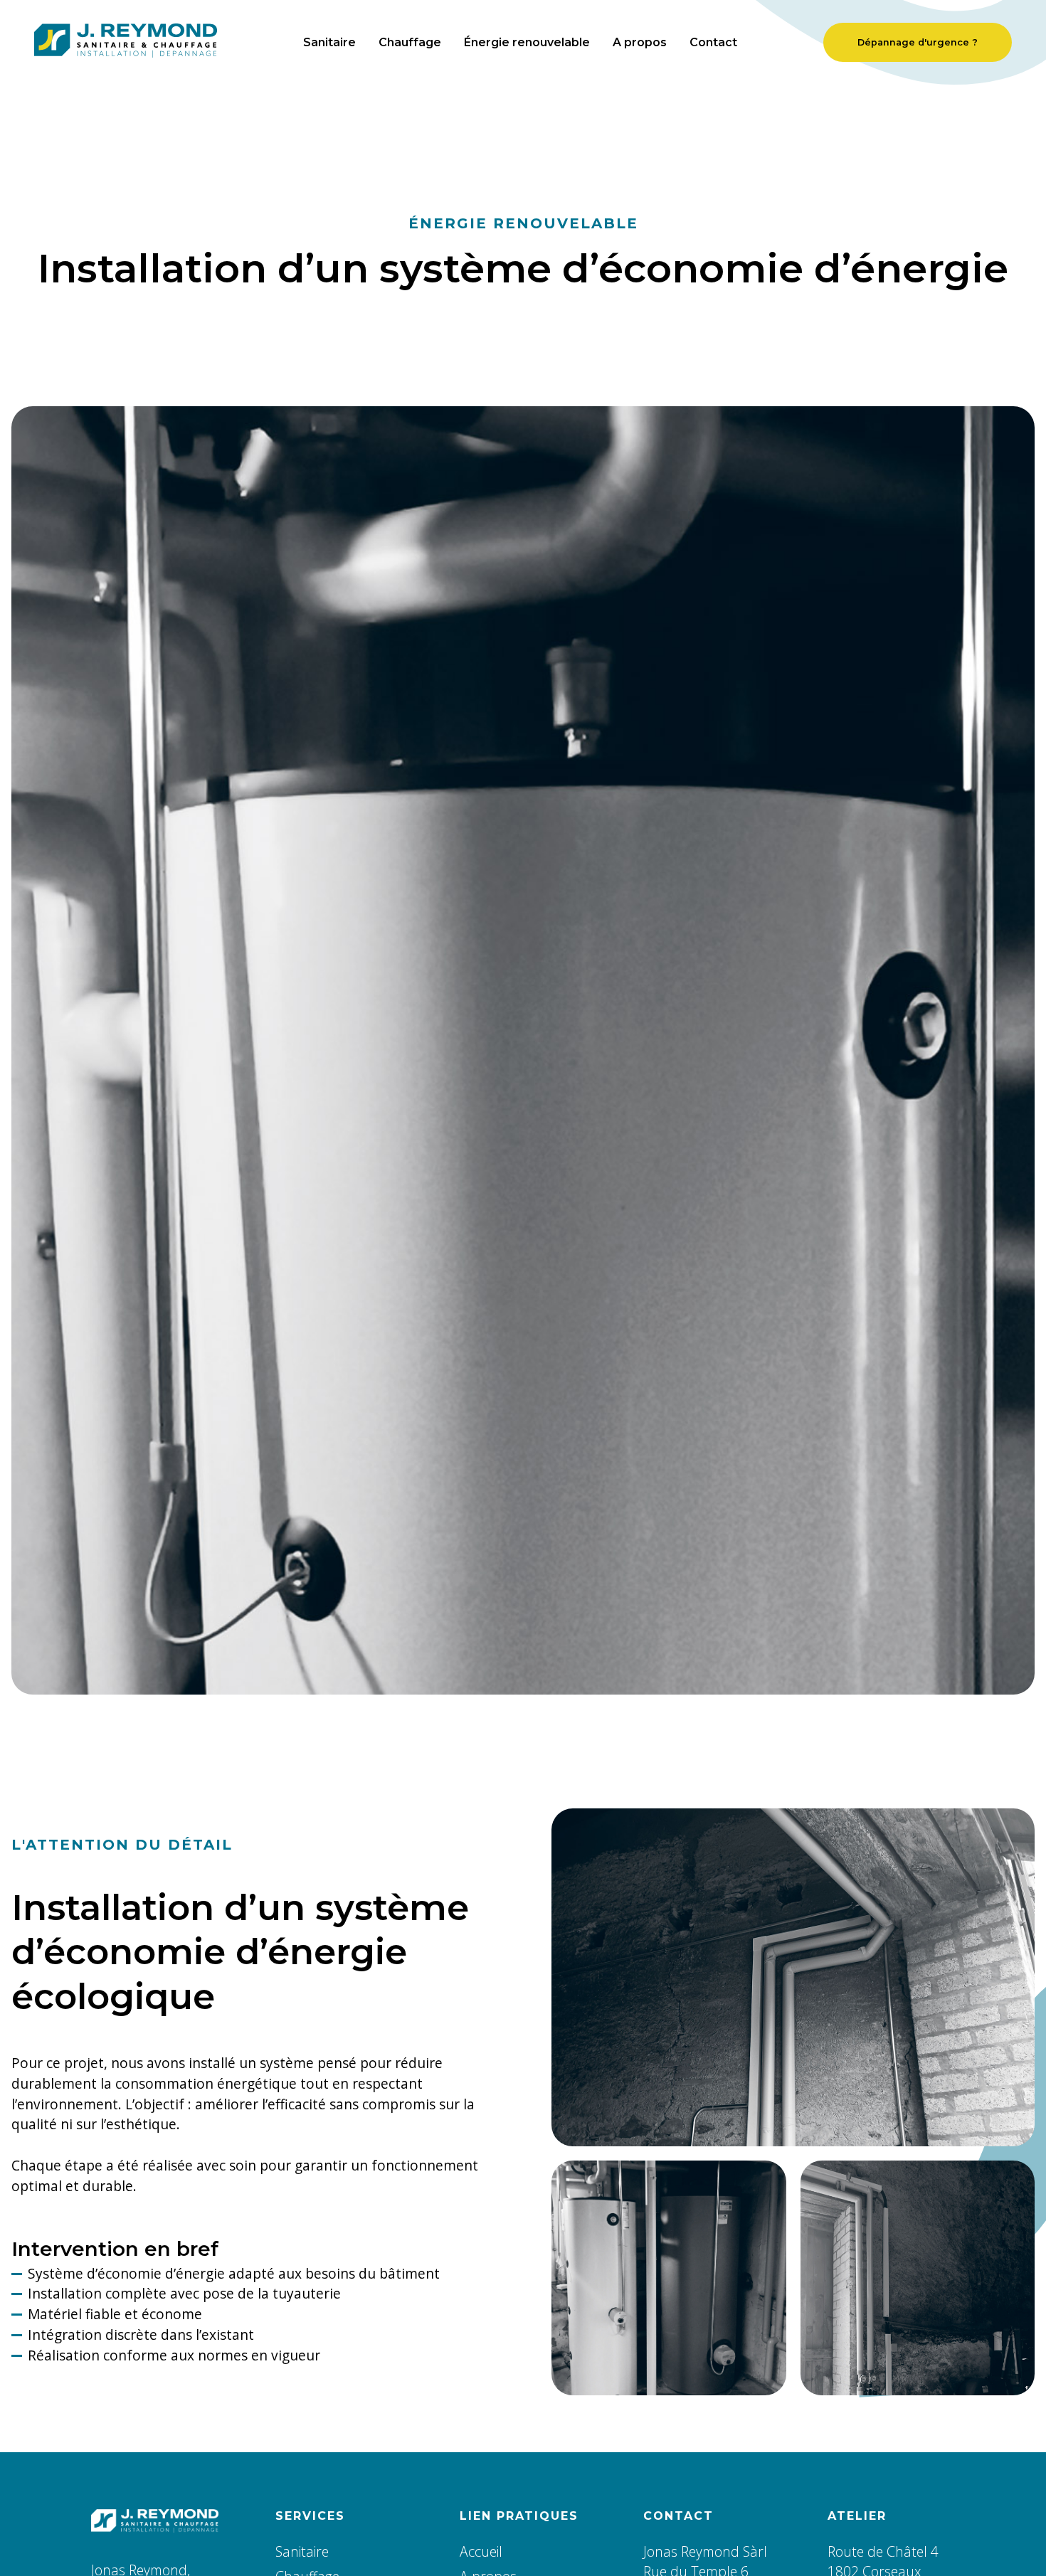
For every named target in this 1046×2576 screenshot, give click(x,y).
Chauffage (410, 42)
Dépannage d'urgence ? (918, 42)
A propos (640, 42)
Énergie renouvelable (527, 42)
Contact (713, 42)
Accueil (481, 2551)
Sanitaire (329, 42)
